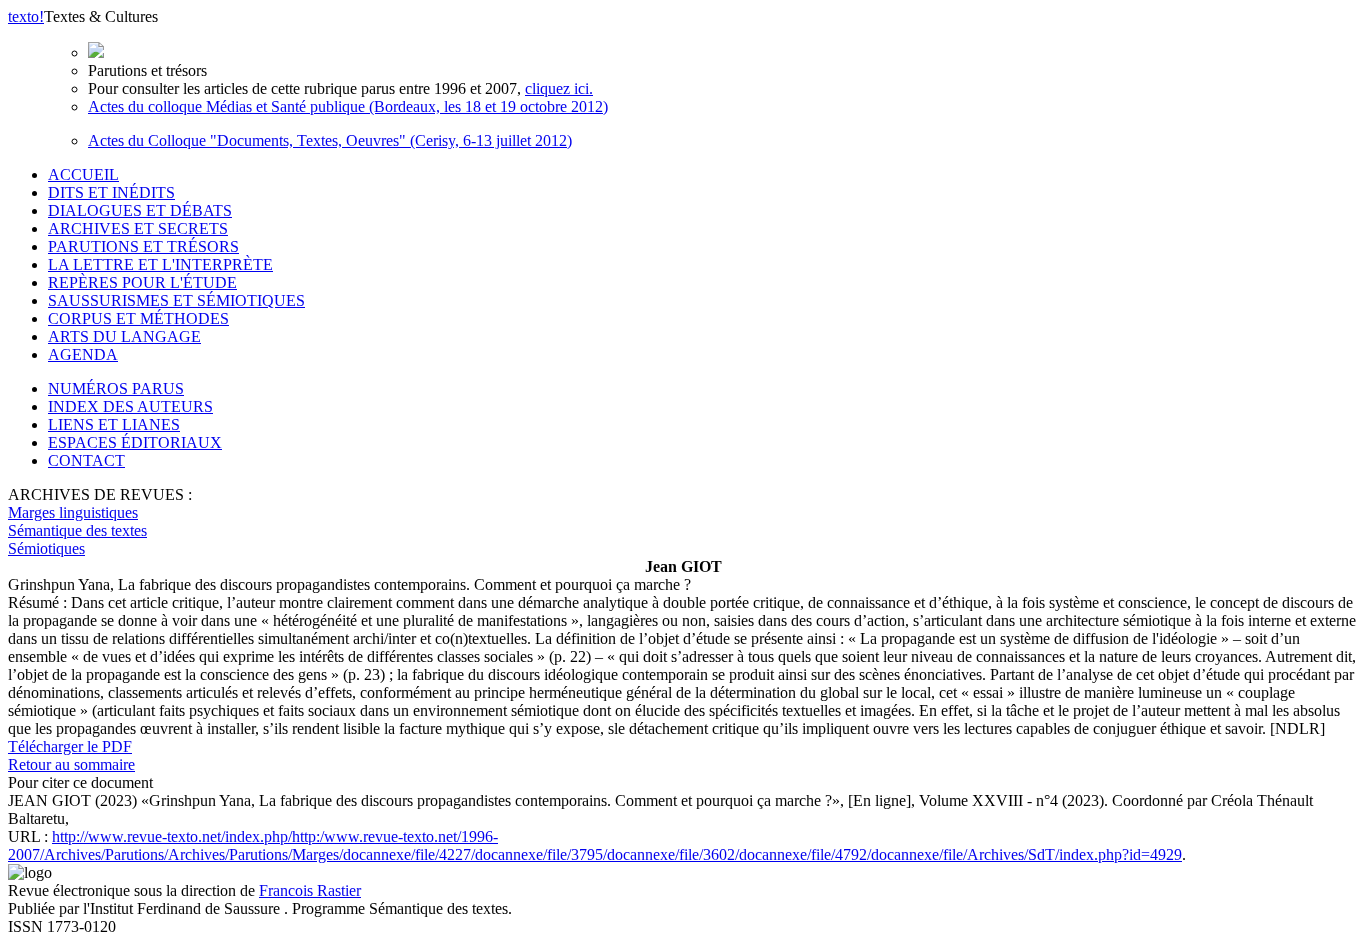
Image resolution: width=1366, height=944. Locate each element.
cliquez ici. (559, 88)
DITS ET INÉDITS (111, 192)
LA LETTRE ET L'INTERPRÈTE (160, 264)
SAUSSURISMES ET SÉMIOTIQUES (176, 300)
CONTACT (86, 460)
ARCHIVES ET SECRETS (138, 228)
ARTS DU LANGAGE (124, 336)
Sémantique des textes (77, 530)
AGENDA (83, 354)
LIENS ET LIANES (114, 424)
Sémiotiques (46, 548)
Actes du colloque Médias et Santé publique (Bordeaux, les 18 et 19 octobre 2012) (348, 106)
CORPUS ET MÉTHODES (138, 318)
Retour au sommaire (71, 764)
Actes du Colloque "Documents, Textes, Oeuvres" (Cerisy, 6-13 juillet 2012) (330, 140)
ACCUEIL (83, 174)
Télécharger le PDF (70, 746)
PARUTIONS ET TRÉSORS (143, 246)
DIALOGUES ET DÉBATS (140, 210)
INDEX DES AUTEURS (130, 406)
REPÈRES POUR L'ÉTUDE (142, 282)
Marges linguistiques (73, 512)
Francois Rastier (310, 890)
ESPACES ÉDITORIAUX (135, 442)
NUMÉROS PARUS (116, 388)
